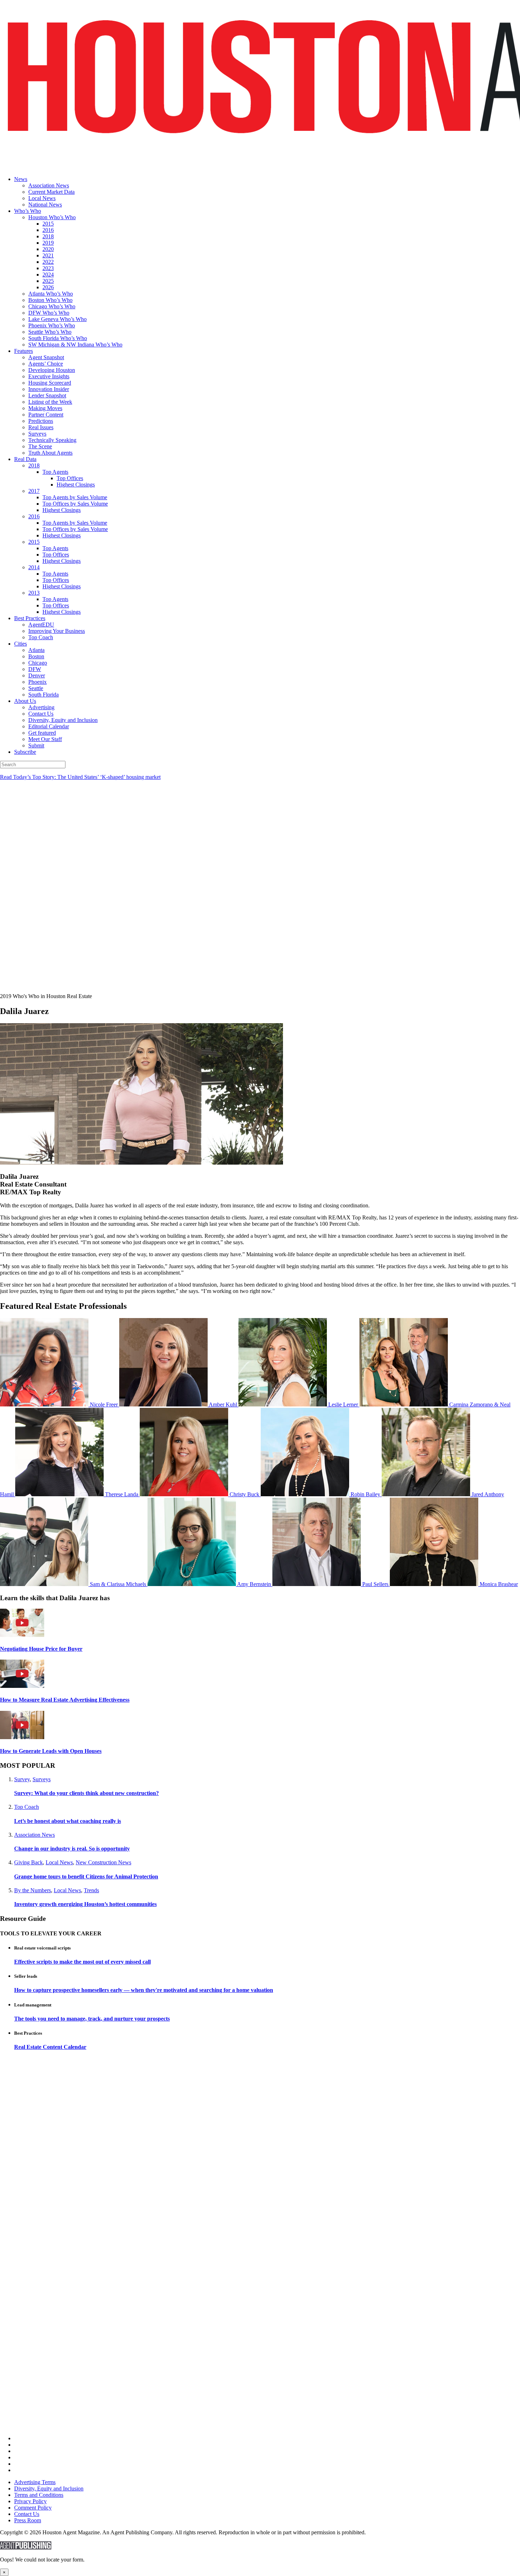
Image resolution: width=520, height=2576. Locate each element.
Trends (91, 1890)
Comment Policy (33, 2508)
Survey (22, 1779)
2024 (48, 275)
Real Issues (41, 427)
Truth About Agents (50, 453)
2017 (34, 491)
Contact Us (41, 714)
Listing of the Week (50, 402)
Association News (49, 185)
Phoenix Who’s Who (52, 325)
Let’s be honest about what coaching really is (68, 1821)
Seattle (36, 688)
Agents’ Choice (46, 364)
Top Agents (55, 472)
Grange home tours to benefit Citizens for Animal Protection (86, 1876)
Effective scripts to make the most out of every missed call (82, 1962)
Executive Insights (49, 376)
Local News (42, 198)
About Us (25, 701)
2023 (48, 268)
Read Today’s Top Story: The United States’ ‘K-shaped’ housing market (80, 777)
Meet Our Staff (45, 739)
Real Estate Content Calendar (50, 2047)
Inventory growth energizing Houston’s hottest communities (85, 1904)
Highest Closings (76, 485)
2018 (48, 236)
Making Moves (45, 408)
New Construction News (103, 1862)
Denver (37, 675)
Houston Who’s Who (52, 217)
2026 (48, 287)
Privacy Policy (30, 2501)
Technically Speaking (52, 440)
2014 (34, 567)
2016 (48, 230)
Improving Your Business (57, 631)
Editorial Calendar (49, 726)
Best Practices (30, 618)
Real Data (25, 459)
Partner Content (46, 415)
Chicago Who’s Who (52, 306)
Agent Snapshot (46, 357)
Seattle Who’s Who (50, 332)
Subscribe (25, 752)
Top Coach (41, 637)
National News (45, 205)
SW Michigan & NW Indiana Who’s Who (75, 345)
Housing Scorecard (50, 383)
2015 (48, 224)
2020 (48, 249)
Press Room (28, 2520)
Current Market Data (51, 192)
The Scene (40, 446)
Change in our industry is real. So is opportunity (72, 1849)
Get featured (42, 733)
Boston (36, 656)
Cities (21, 644)
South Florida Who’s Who (58, 338)
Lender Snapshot (47, 395)
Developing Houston (52, 370)
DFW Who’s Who (49, 313)
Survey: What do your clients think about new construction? (86, 1793)
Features (24, 351)
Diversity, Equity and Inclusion (63, 720)
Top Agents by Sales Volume (75, 497)
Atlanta (36, 650)
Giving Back (28, 1862)
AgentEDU (41, 625)
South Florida (44, 695)
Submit (36, 745)
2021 (48, 255)
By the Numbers (33, 1890)
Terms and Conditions (39, 2495)
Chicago (38, 663)
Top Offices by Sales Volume (75, 504)
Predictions (41, 421)
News (21, 179)
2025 (48, 281)
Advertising (41, 707)
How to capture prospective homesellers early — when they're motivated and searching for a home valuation (144, 1990)
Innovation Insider (49, 389)
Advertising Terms (35, 2482)
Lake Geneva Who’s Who (57, 319)
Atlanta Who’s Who (51, 294)
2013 (34, 593)
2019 (48, 243)
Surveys (37, 434)
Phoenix (37, 682)
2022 (48, 262)
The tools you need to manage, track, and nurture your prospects (92, 2019)
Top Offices (70, 478)
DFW (35, 669)
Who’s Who (28, 211)
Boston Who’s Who (50, 300)
